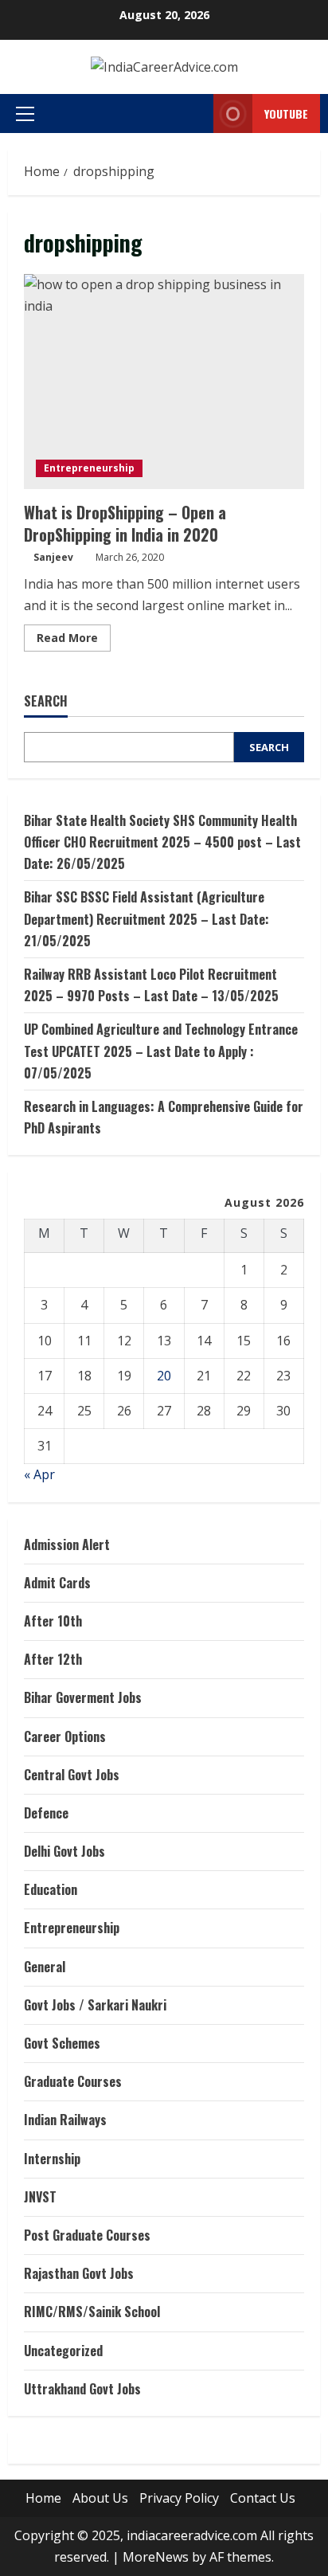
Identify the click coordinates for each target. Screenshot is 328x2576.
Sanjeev (53, 557)
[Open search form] (182, 114)
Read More (74, 640)
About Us (100, 2498)
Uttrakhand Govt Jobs (82, 2389)
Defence (46, 1813)
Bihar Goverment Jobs (83, 1697)
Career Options (65, 1736)
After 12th (53, 1659)
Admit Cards (57, 1583)
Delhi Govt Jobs (64, 1851)
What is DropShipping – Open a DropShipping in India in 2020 (164, 382)
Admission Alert (67, 1544)
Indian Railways (65, 2120)
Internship (52, 2159)
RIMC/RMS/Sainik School (92, 2312)
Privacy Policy (179, 2498)
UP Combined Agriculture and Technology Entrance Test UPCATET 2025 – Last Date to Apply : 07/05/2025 (161, 1051)
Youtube (286, 114)
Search (46, 701)
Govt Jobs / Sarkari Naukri (95, 2005)
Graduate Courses (73, 2081)
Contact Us (263, 2498)
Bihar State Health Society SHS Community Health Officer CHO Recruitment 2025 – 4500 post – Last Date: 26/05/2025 (162, 842)
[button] (25, 114)
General (45, 1967)
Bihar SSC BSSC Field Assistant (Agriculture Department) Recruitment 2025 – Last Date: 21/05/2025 (146, 918)
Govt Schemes (62, 2043)
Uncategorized (63, 2351)
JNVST (40, 2197)
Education (51, 1889)
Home (43, 2498)
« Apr (39, 1474)
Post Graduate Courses (87, 2235)
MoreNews (156, 2557)
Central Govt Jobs (72, 1775)
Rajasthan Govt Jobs (79, 2273)
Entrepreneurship (89, 468)
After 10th (53, 1621)
